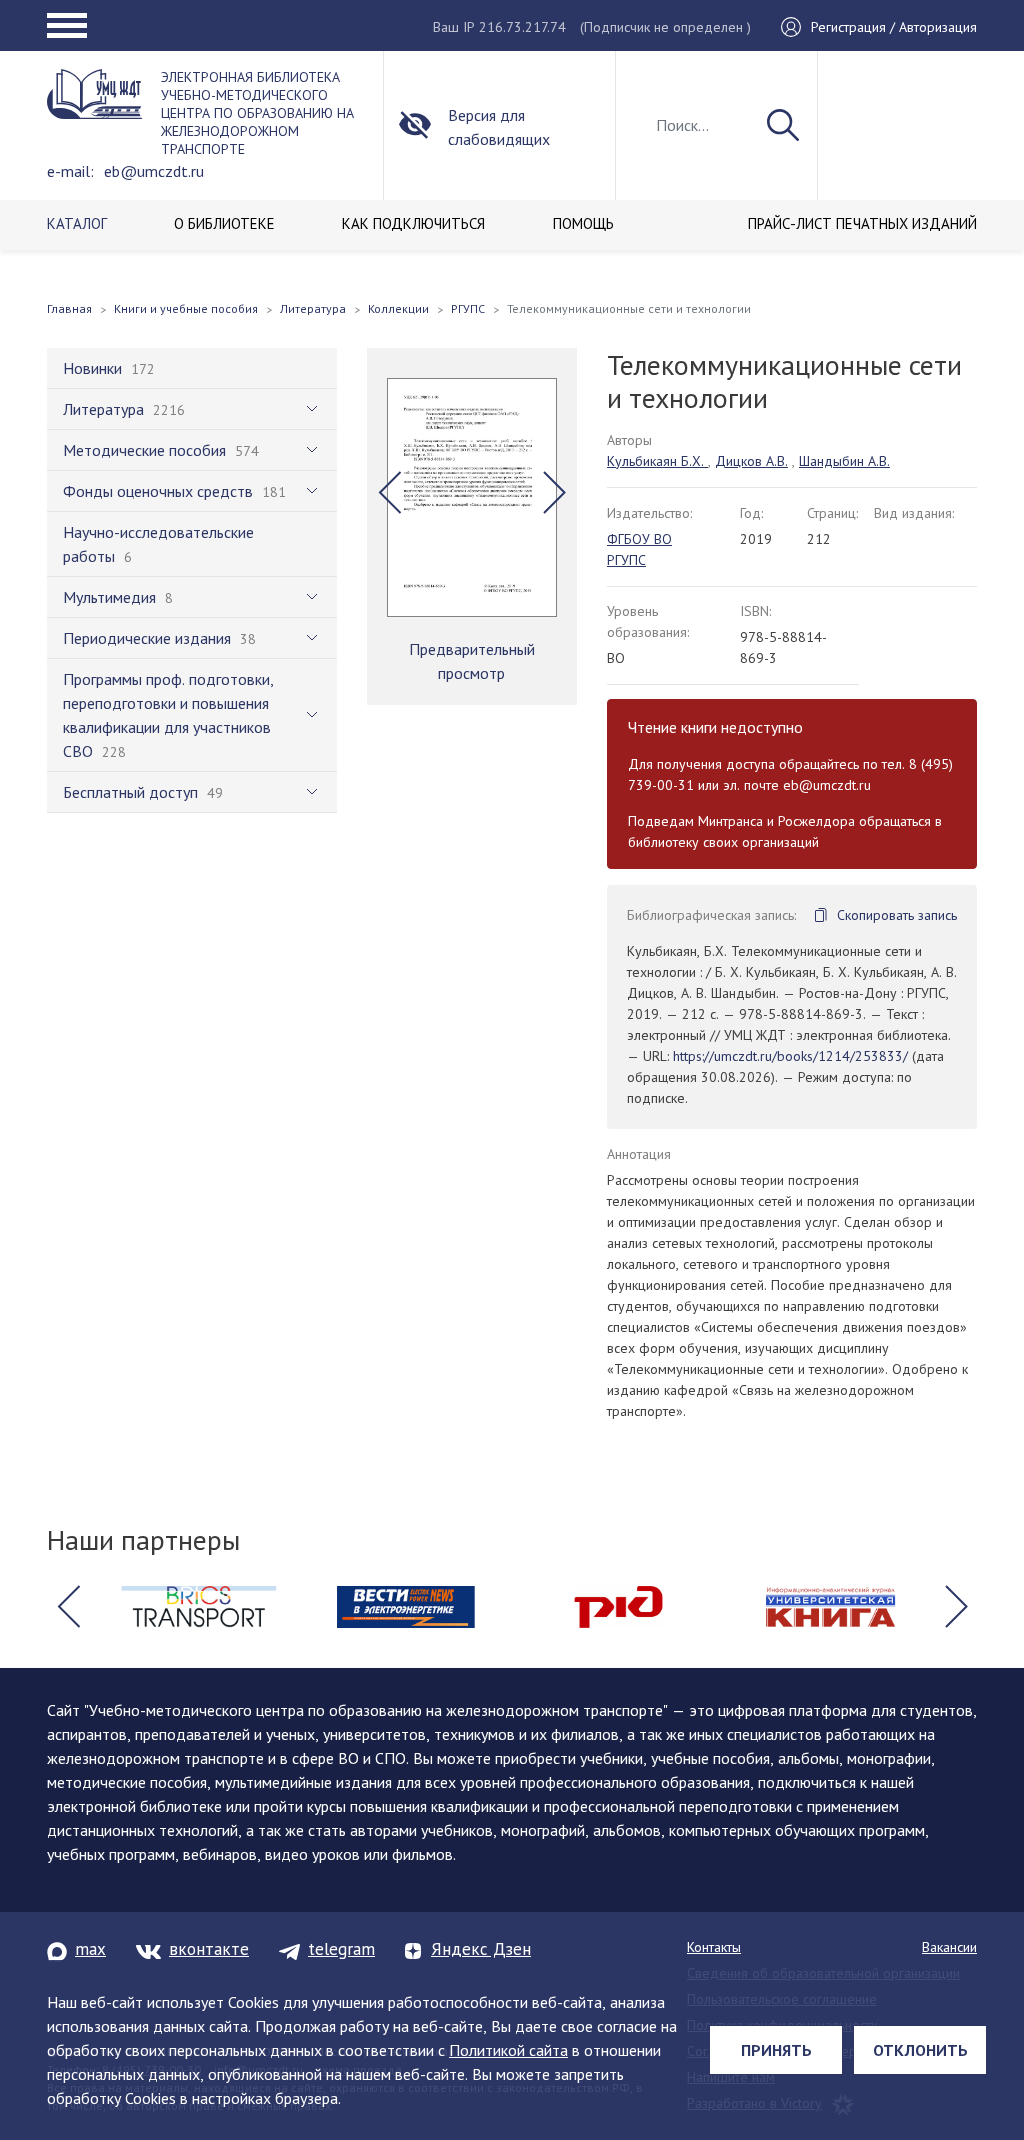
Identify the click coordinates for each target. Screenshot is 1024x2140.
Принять (776, 2050)
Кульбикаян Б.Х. (657, 461)
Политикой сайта (508, 2050)
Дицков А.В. (751, 461)
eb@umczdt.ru (154, 171)
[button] (389, 492)
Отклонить (920, 2050)
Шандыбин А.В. (844, 461)
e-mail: (70, 171)
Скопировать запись (897, 915)
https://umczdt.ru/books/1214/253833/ (790, 1056)
